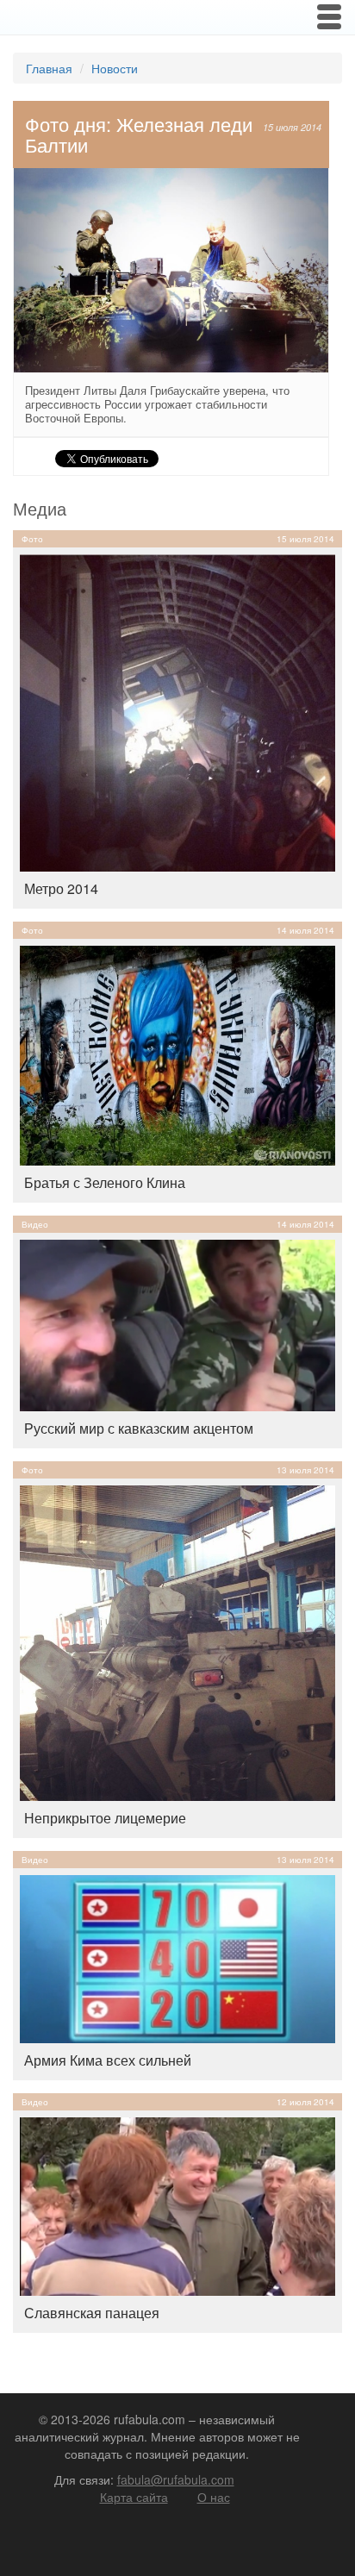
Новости (115, 68)
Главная (49, 68)
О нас (214, 2497)
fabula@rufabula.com (176, 2479)
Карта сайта (134, 2497)
